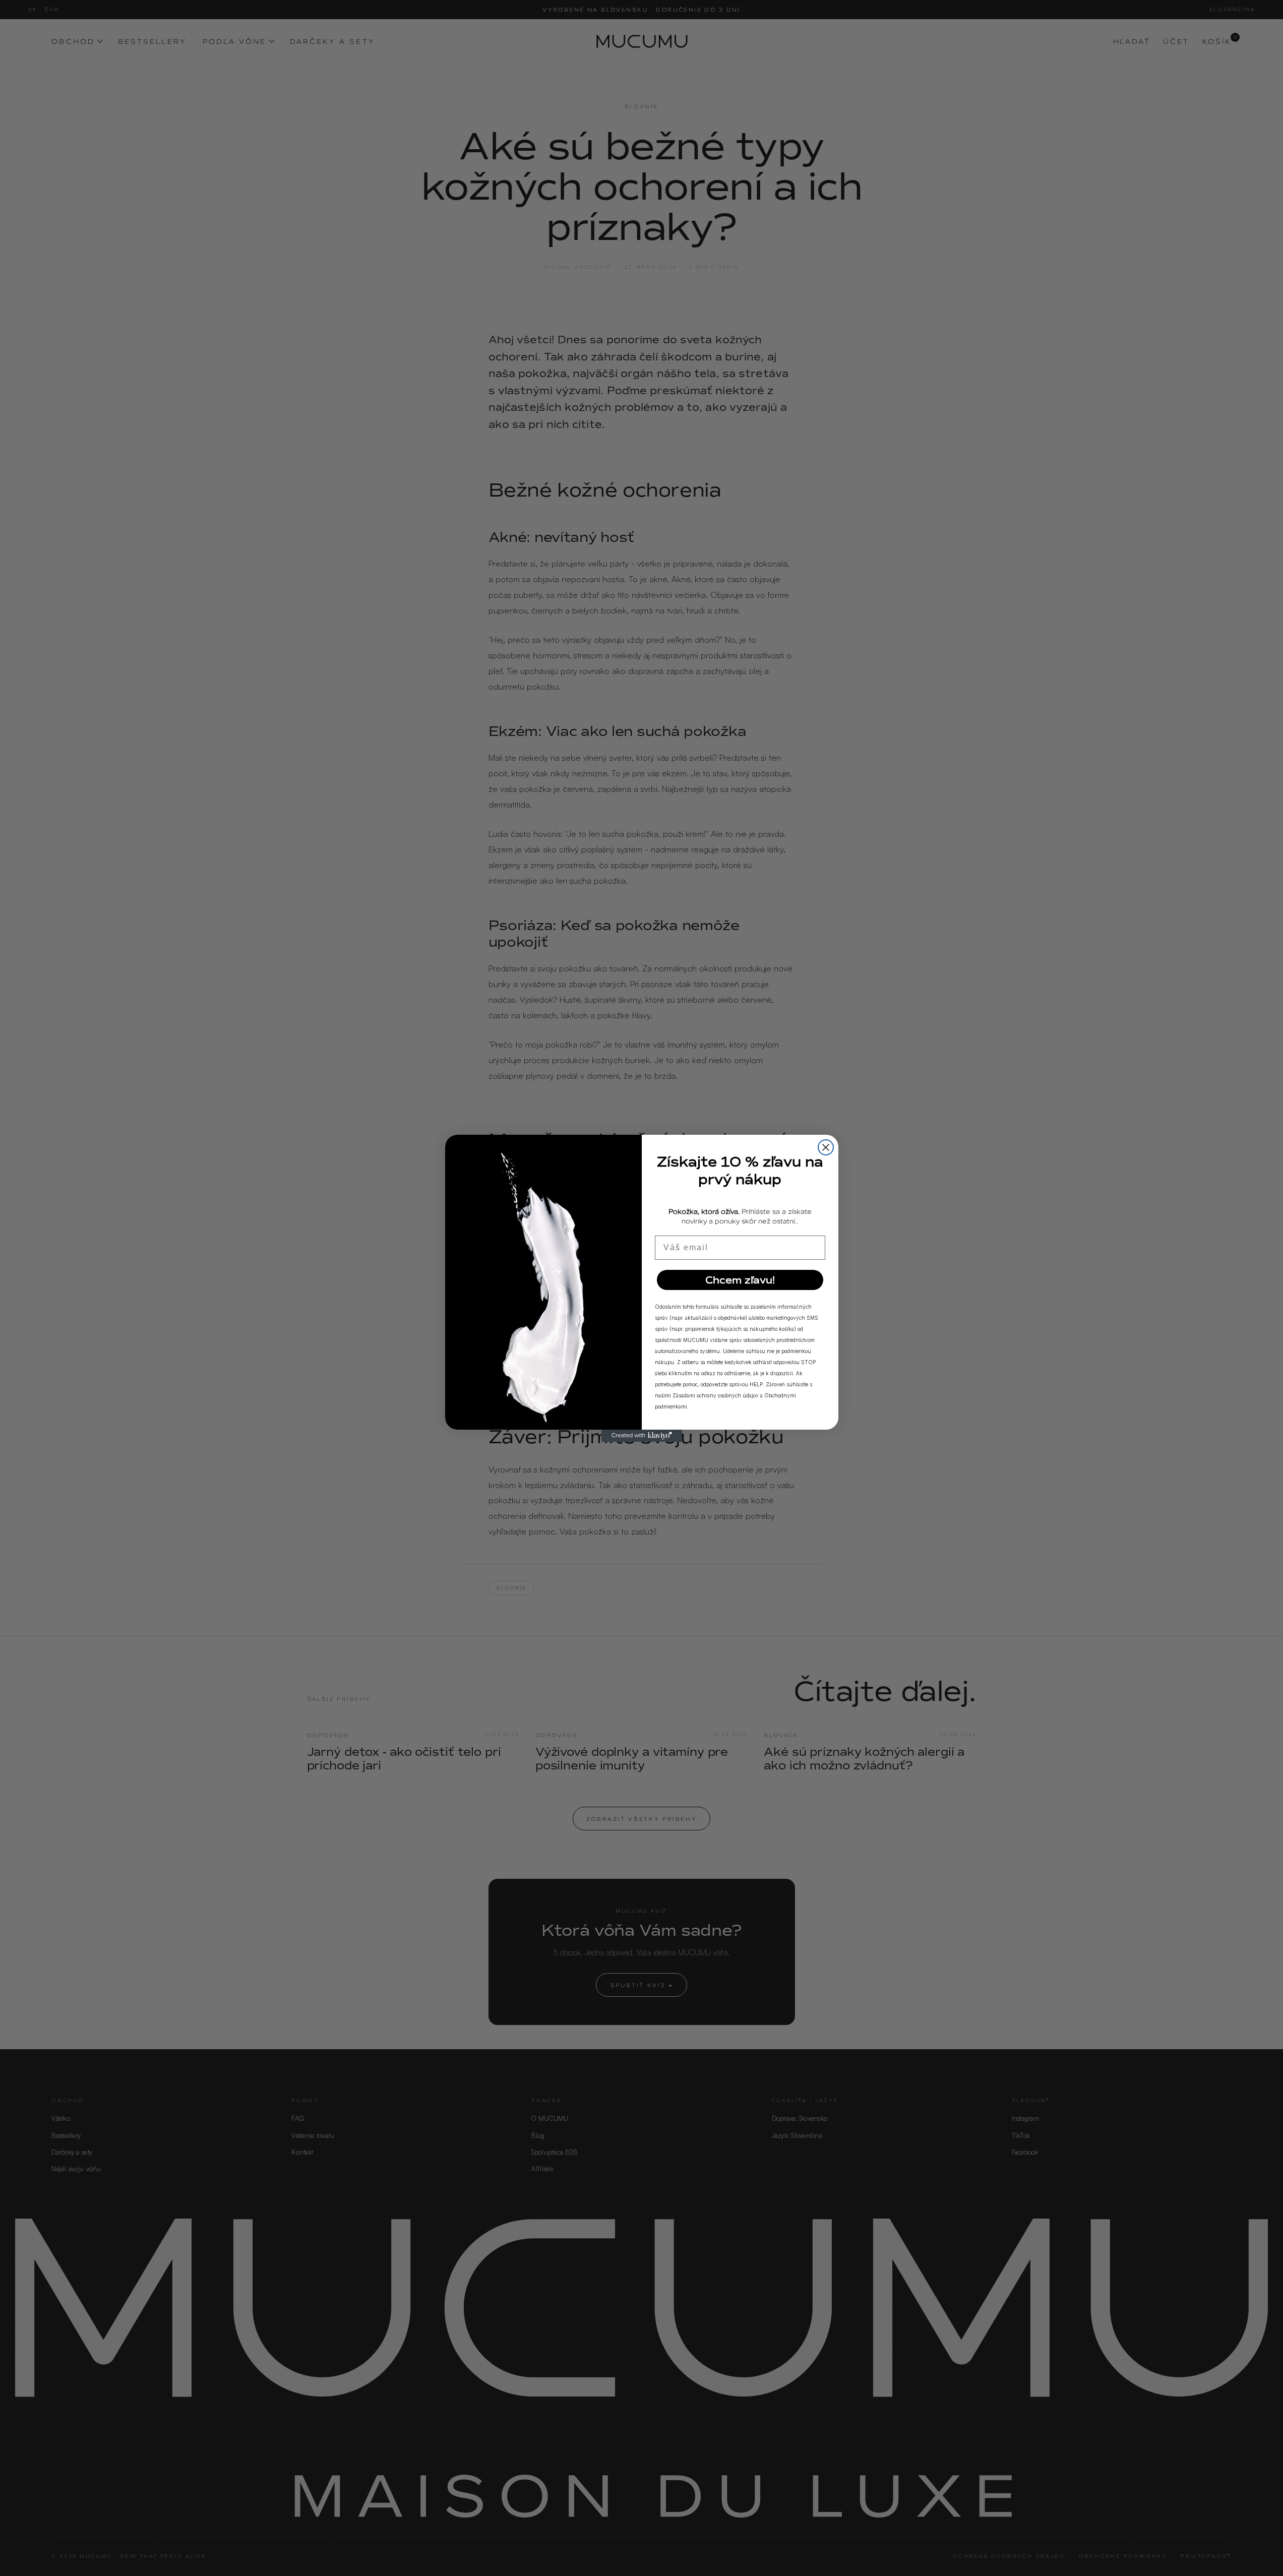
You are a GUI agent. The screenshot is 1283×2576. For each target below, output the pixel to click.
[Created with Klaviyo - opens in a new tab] (642, 1436)
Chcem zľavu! (740, 1280)
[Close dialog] (826, 1147)
